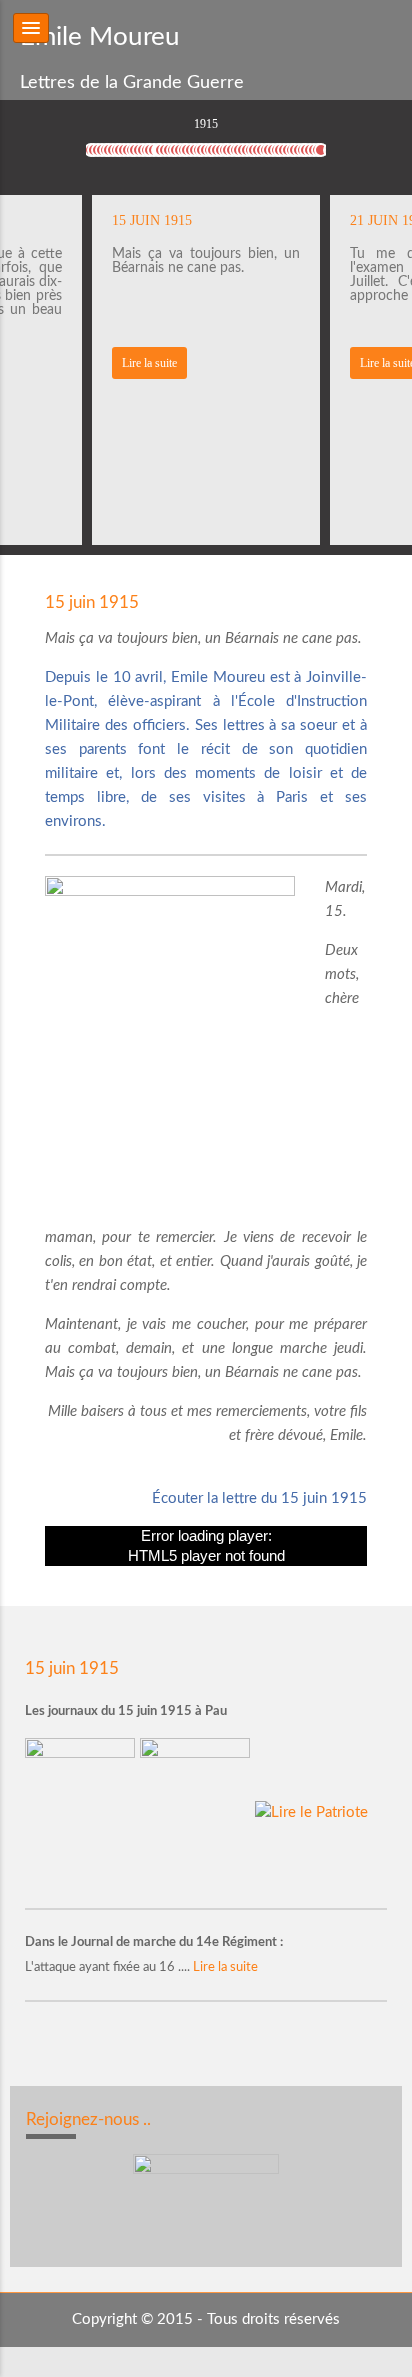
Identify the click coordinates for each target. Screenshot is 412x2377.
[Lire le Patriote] (311, 1811)
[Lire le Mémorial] (197, 1811)
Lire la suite (149, 363)
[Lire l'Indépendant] (82, 1811)
